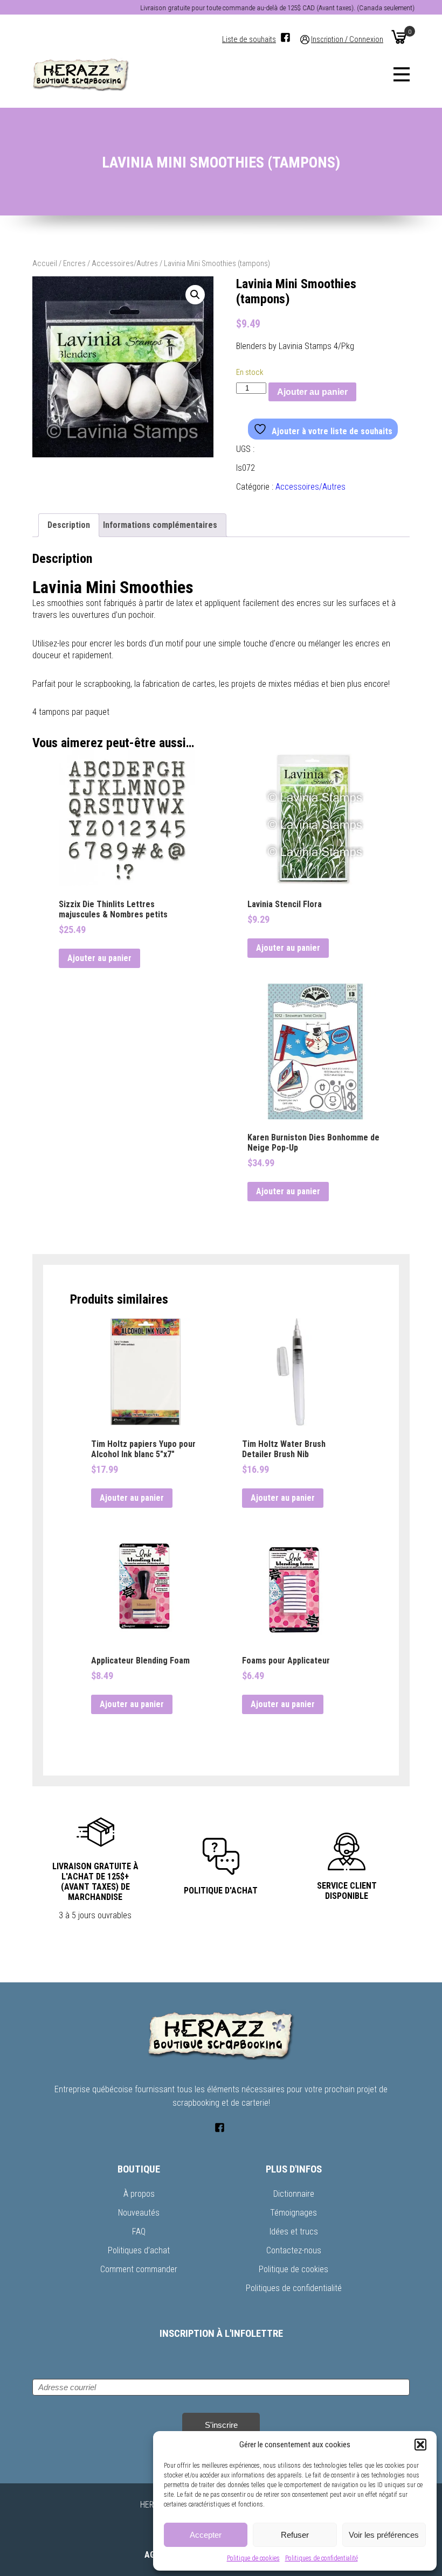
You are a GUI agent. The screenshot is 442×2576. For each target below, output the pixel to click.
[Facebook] (285, 37)
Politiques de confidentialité (322, 2558)
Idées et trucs (294, 2232)
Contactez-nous (294, 2250)
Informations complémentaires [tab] (160, 525)
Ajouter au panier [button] (99, 958)
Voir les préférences (384, 2535)
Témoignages (293, 2213)
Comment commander (139, 2269)
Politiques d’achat (139, 2250)
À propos (139, 2194)
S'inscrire (221, 2425)
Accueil (45, 263)
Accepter (206, 2535)
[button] (420, 2445)
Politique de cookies (253, 2558)
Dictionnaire (294, 2194)
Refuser (295, 2535)
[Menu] (402, 74)
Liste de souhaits (249, 40)
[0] (399, 37)
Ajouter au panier (312, 392)
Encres (74, 263)
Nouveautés (139, 2213)
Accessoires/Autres (125, 263)
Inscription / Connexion (347, 40)
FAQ (139, 2232)
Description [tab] (69, 525)
